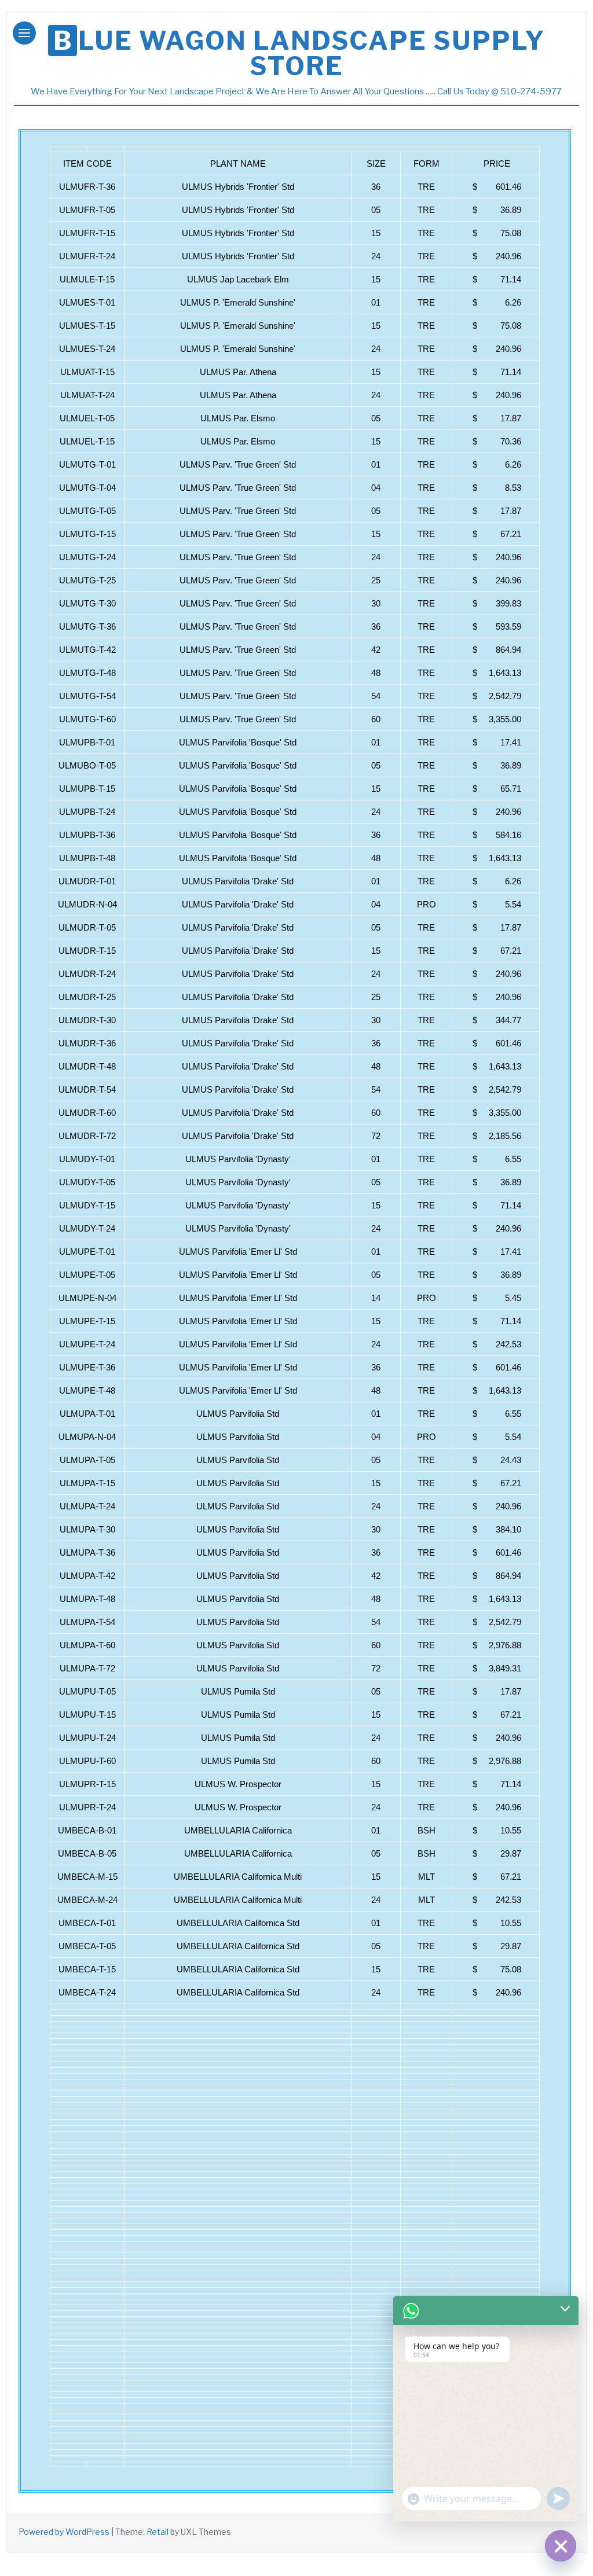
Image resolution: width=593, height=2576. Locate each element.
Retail (158, 2532)
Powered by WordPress (64, 2532)
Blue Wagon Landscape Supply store (299, 53)
